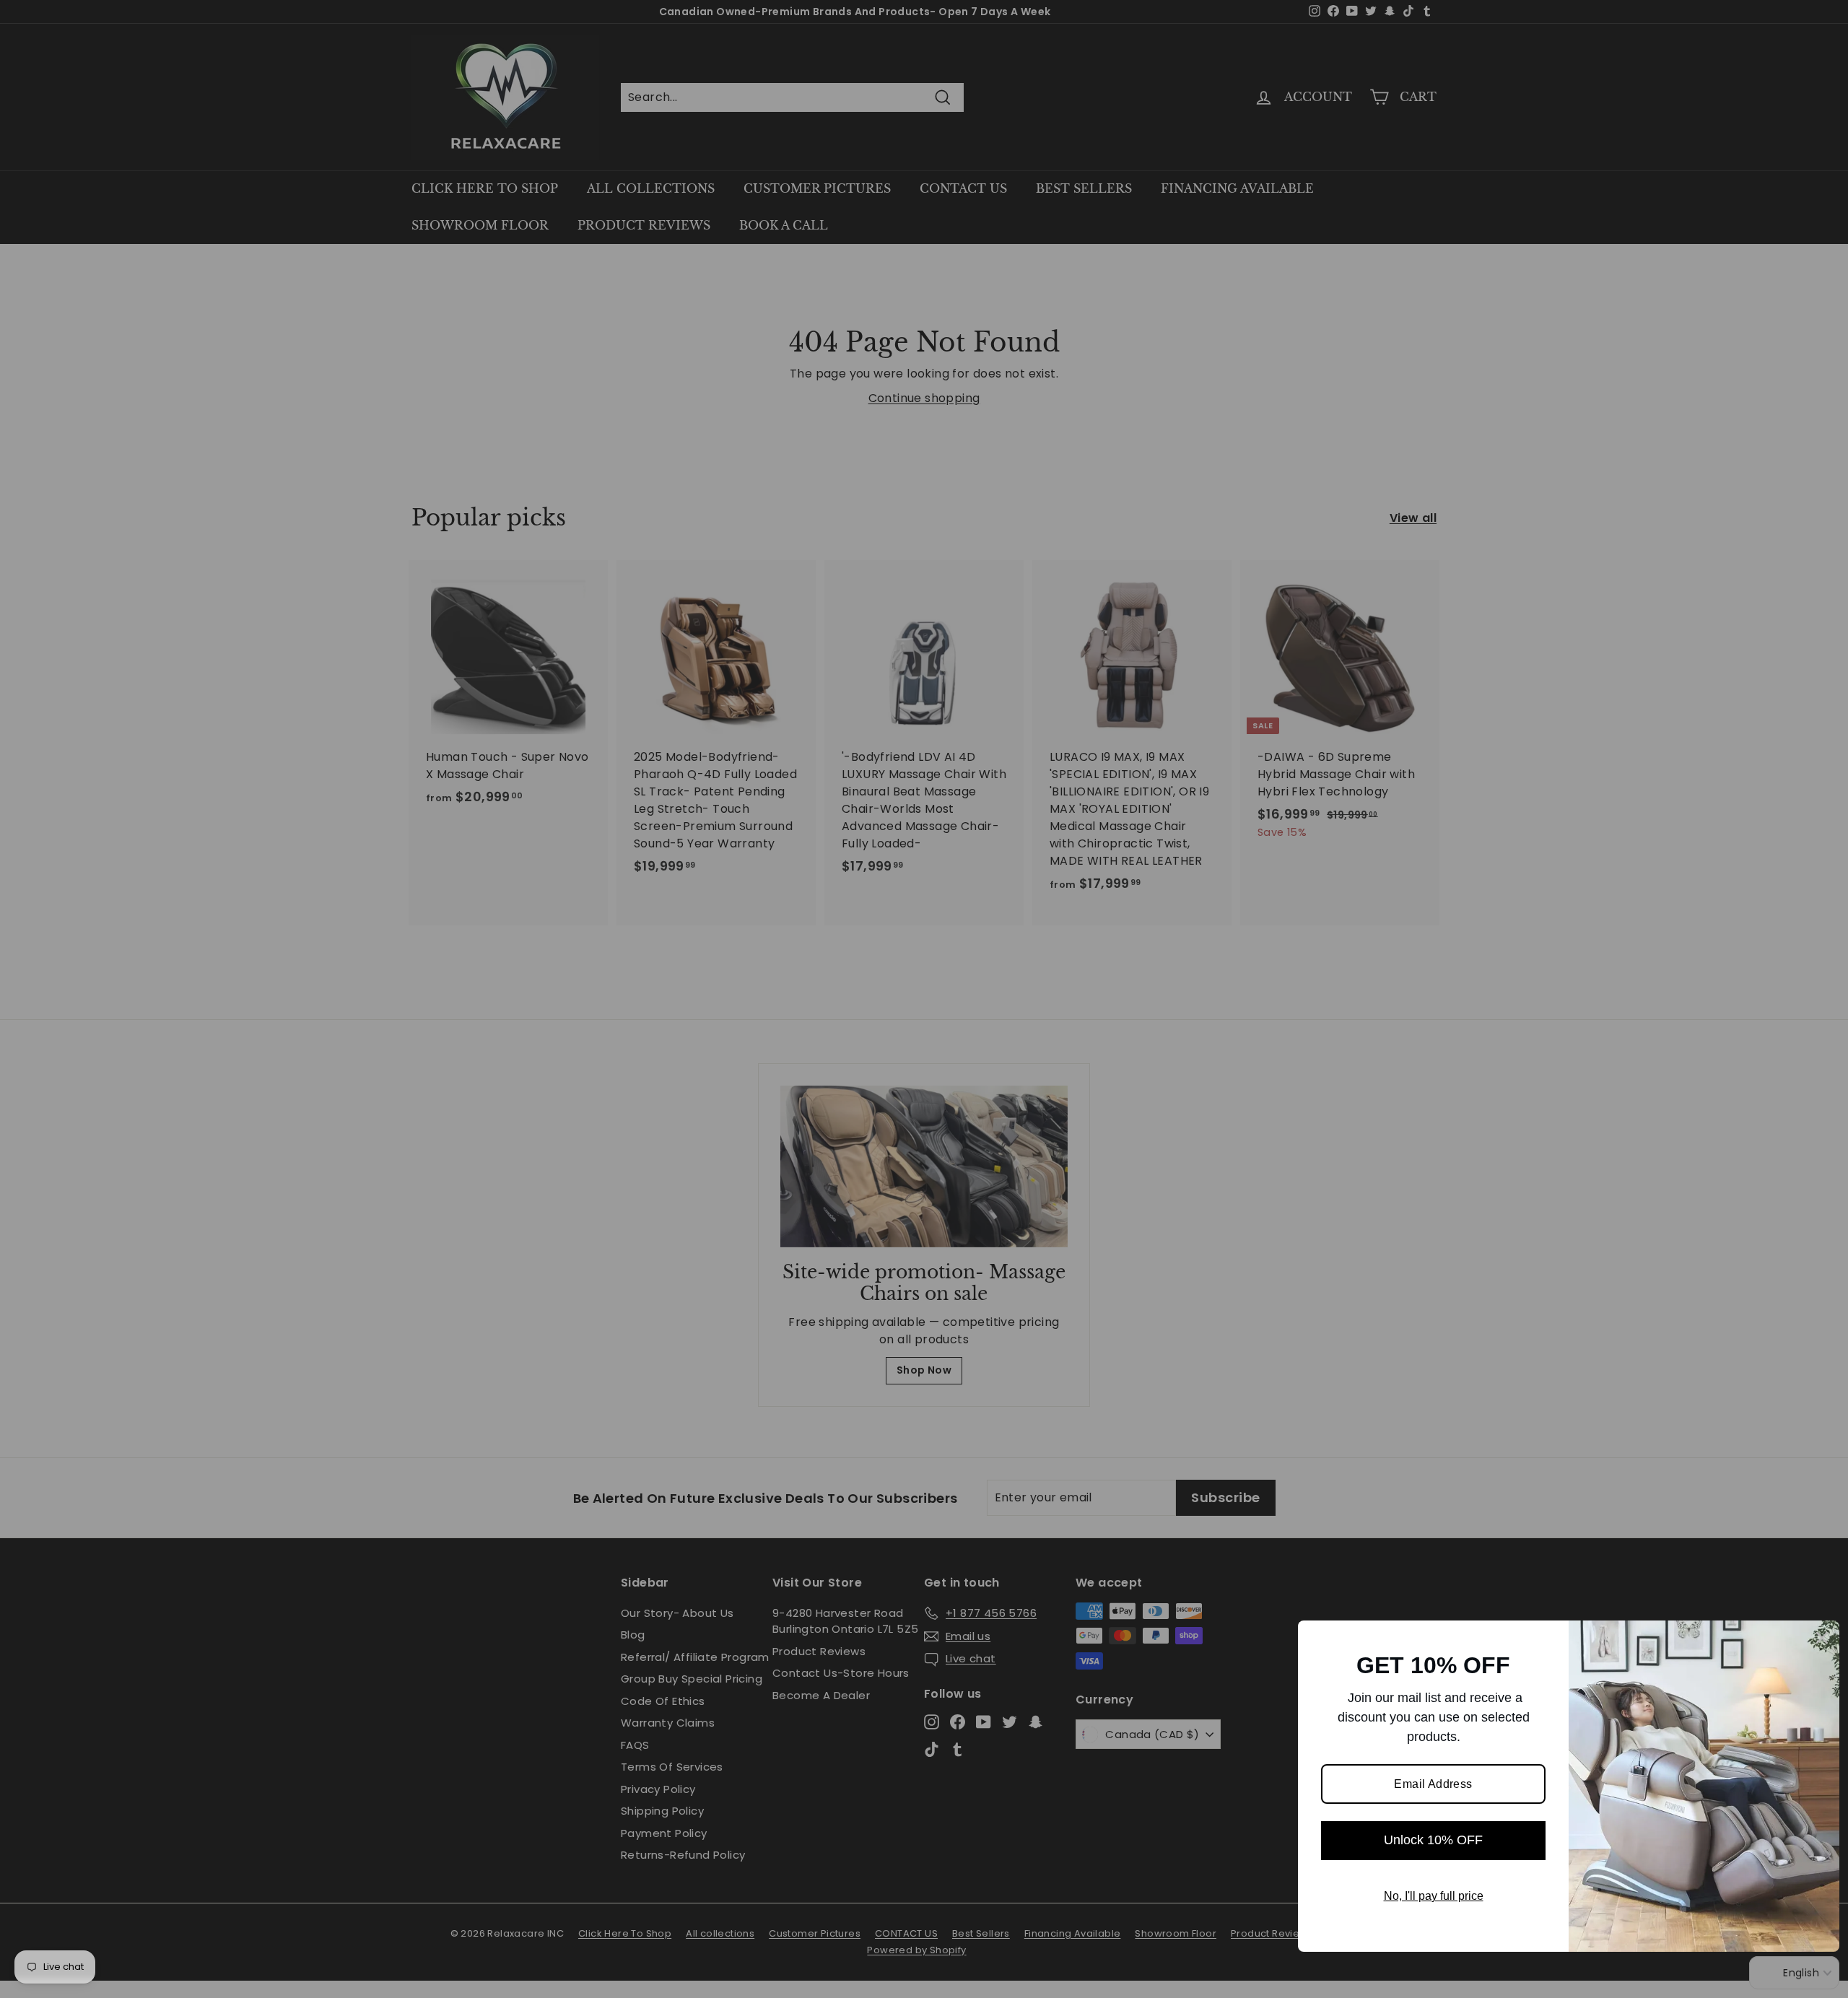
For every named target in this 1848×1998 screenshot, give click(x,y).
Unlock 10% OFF (1433, 1840)
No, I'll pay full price (1434, 1896)
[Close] (1822, 1638)
